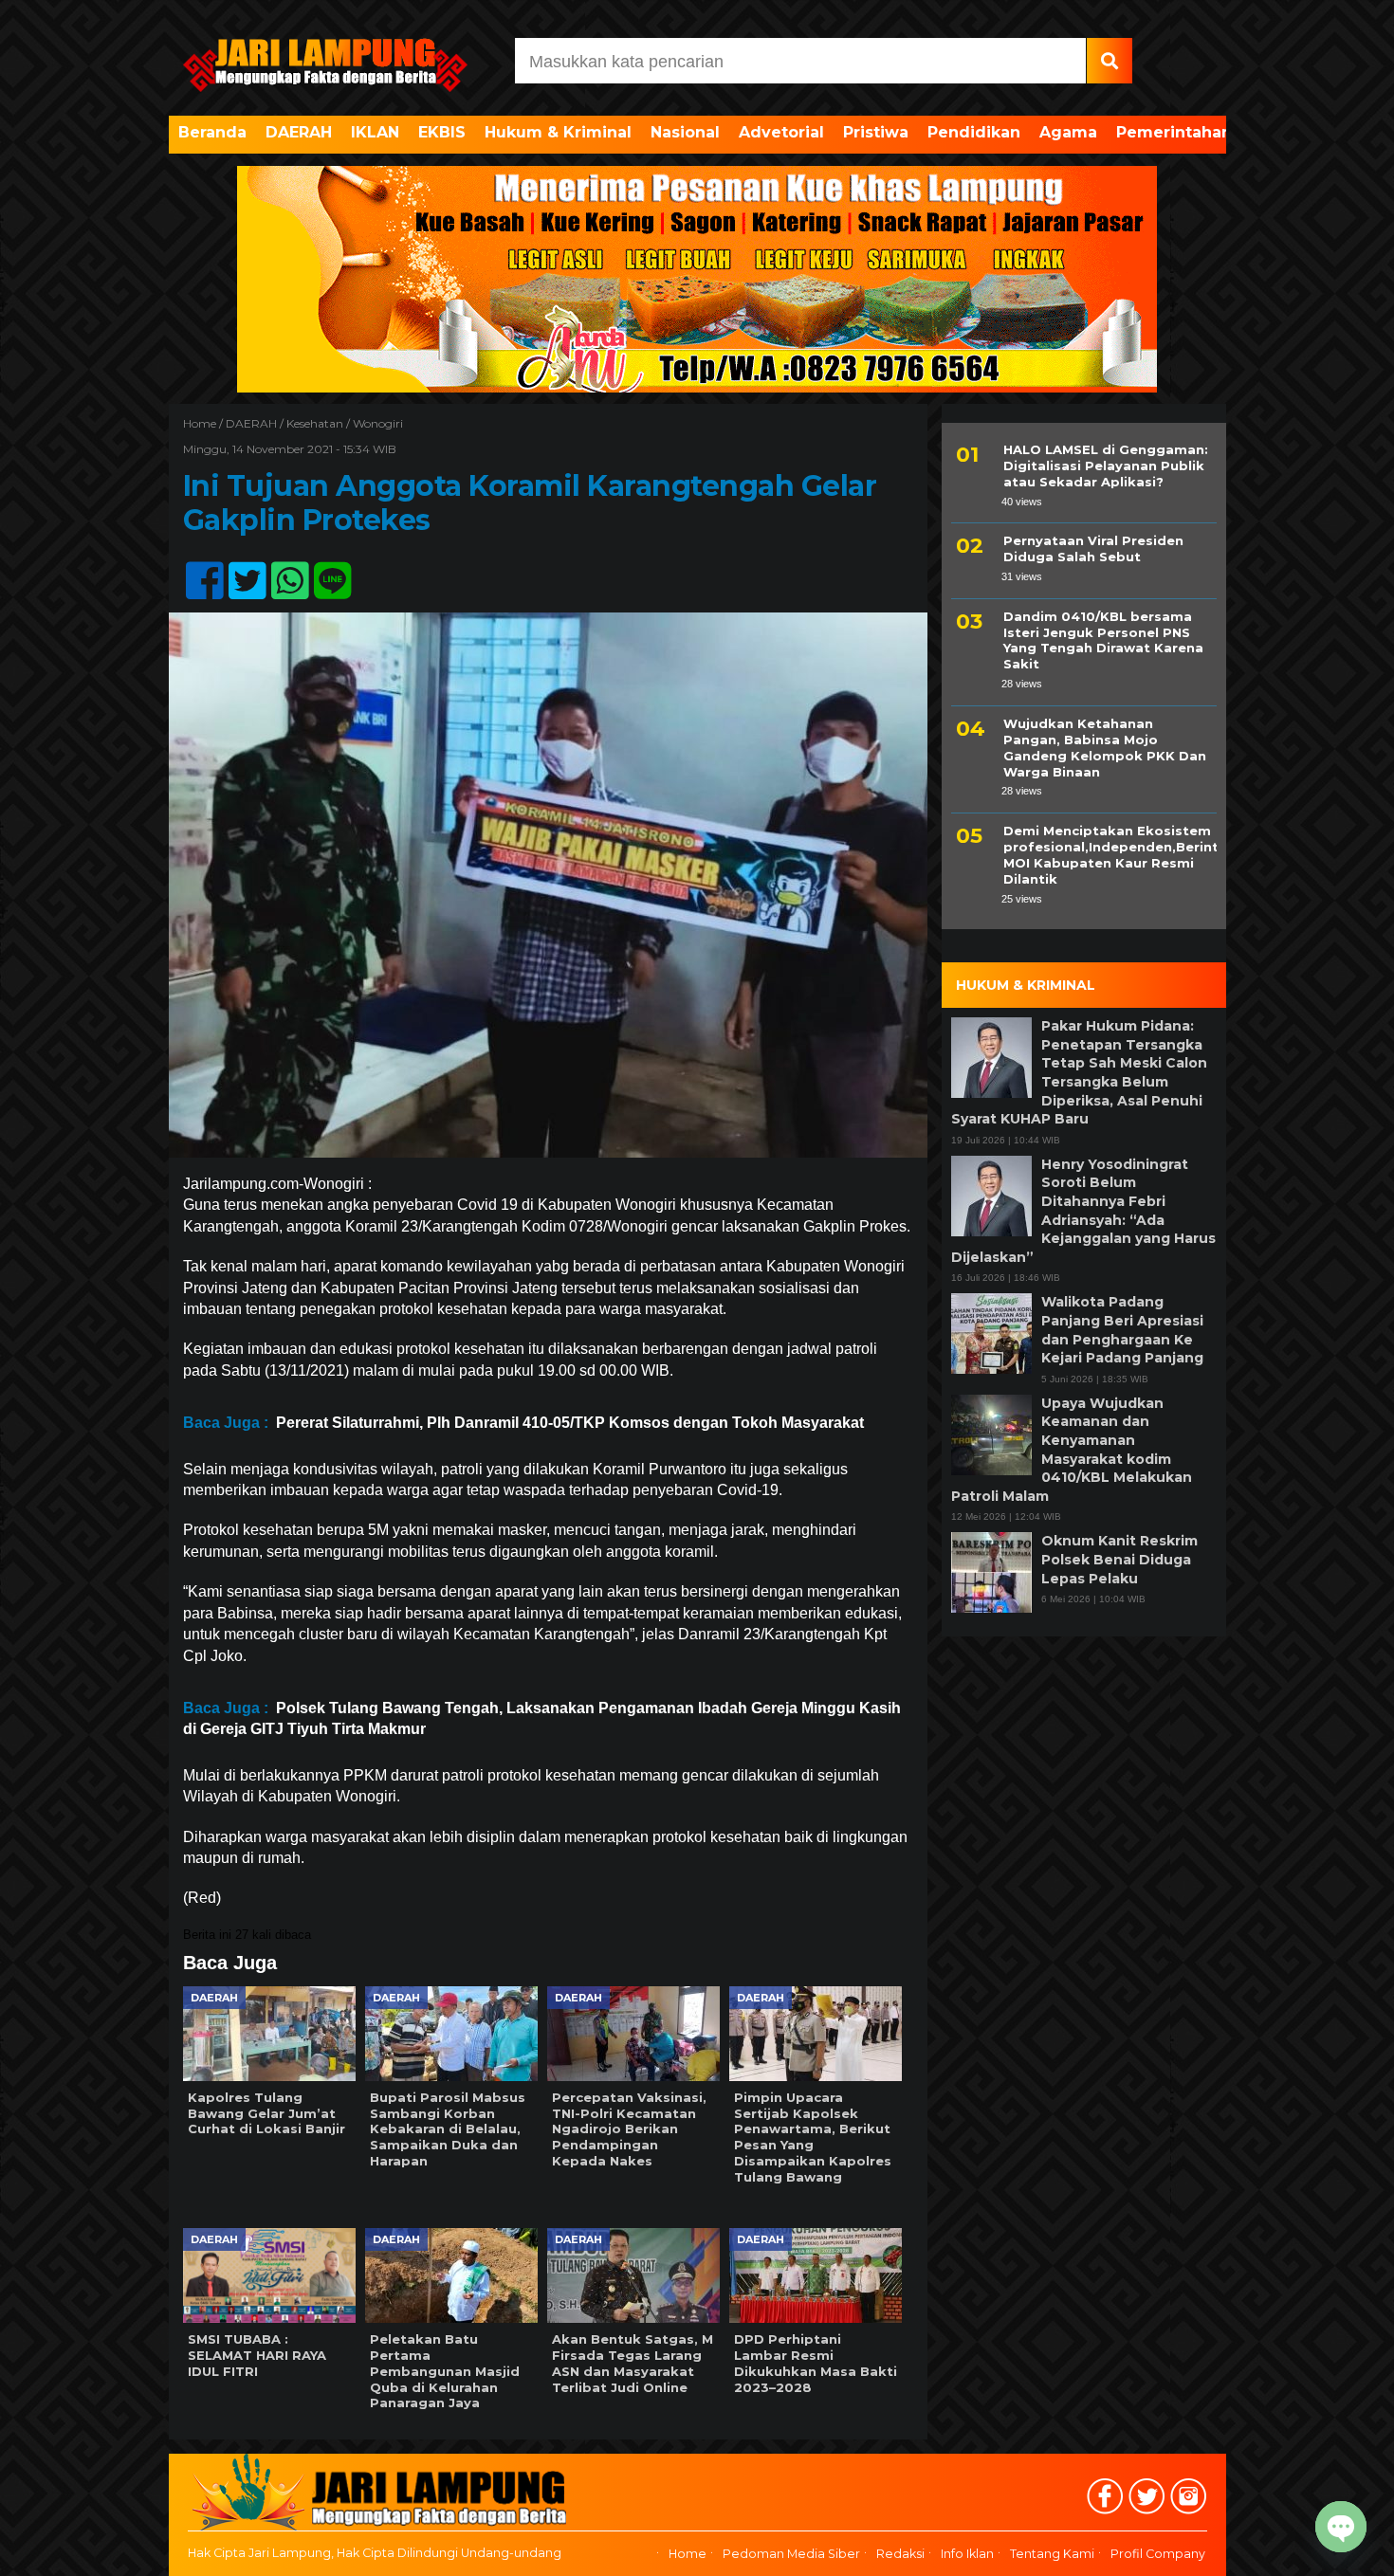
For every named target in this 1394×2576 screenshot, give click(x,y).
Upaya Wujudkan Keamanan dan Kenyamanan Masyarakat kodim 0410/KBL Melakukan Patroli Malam (1072, 1450)
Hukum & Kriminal (558, 132)
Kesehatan (315, 423)
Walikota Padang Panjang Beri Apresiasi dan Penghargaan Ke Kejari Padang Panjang (1122, 1330)
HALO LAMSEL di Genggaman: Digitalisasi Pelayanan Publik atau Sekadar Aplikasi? (1106, 466)
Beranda (212, 132)
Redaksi (900, 2554)
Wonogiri (378, 423)
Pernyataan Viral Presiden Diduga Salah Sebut (1093, 548)
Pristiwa (876, 132)
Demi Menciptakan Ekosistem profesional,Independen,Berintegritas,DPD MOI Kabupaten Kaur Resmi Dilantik (1110, 855)
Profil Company (1158, 2554)
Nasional (685, 132)
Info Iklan (967, 2554)
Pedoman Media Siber (791, 2554)
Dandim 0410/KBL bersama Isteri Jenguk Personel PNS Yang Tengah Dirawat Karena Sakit (1103, 640)
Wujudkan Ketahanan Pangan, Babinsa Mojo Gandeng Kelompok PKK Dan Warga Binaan (1105, 748)
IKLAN (375, 132)
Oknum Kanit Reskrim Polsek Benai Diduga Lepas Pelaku (1119, 1559)
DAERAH (299, 132)
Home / (204, 423)
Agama (1068, 132)
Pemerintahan (1174, 132)
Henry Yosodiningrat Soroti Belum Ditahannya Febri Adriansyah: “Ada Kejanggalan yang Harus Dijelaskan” (1083, 1211)
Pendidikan (974, 132)
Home (688, 2554)
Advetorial (781, 132)
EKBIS (442, 132)
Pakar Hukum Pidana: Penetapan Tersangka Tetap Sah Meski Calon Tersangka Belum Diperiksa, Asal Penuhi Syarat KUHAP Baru (1079, 1072)
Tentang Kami (1052, 2554)
